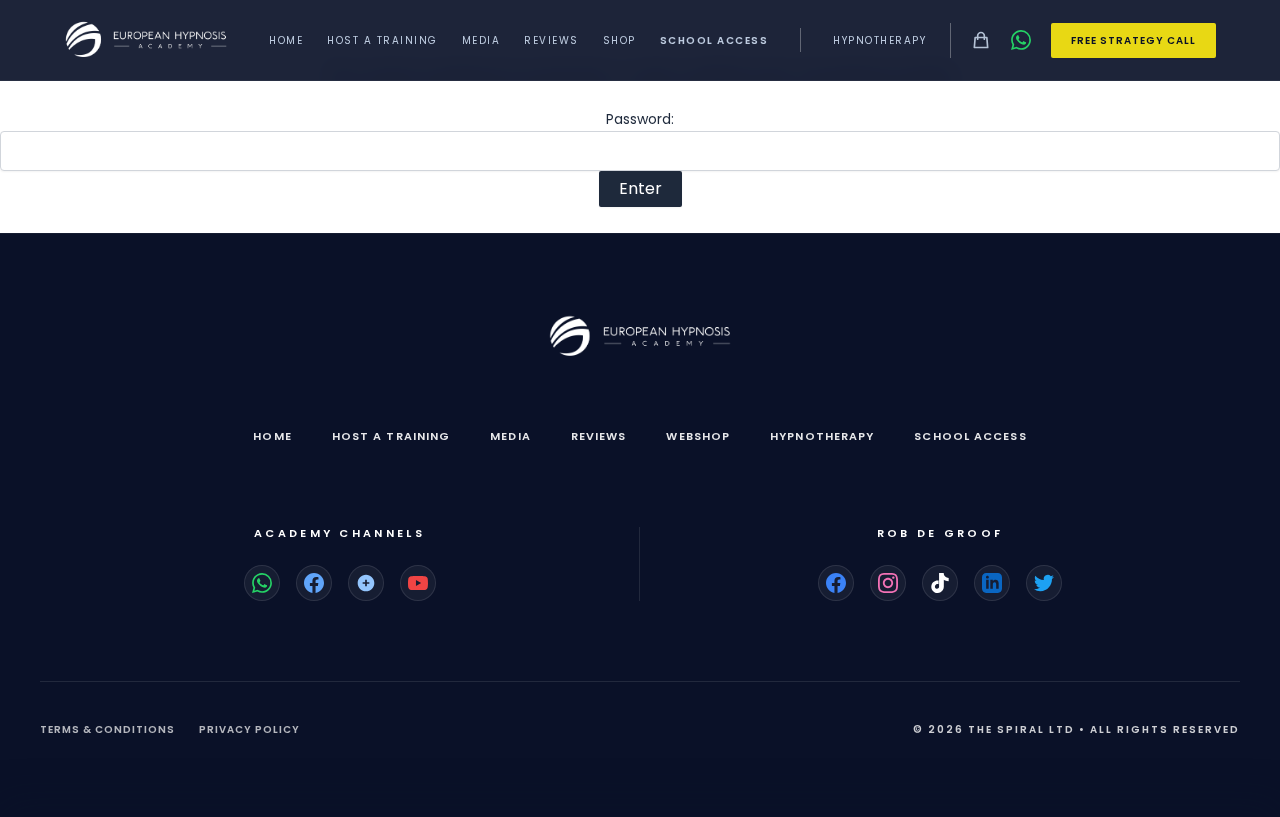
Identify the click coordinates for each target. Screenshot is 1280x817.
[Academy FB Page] (314, 583)
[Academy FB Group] (366, 583)
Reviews (551, 40)
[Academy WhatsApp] (262, 583)
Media (481, 40)
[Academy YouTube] (418, 583)
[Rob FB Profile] (836, 583)
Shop (619, 40)
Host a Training (382, 40)
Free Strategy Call (1133, 40)
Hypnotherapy (879, 40)
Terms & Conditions (107, 729)
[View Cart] (981, 40)
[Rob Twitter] (1044, 583)
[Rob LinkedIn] (992, 583)
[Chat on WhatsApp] (1021, 40)
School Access (714, 40)
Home (286, 40)
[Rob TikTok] (940, 583)
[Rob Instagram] (888, 583)
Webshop (698, 436)
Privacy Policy (249, 729)
